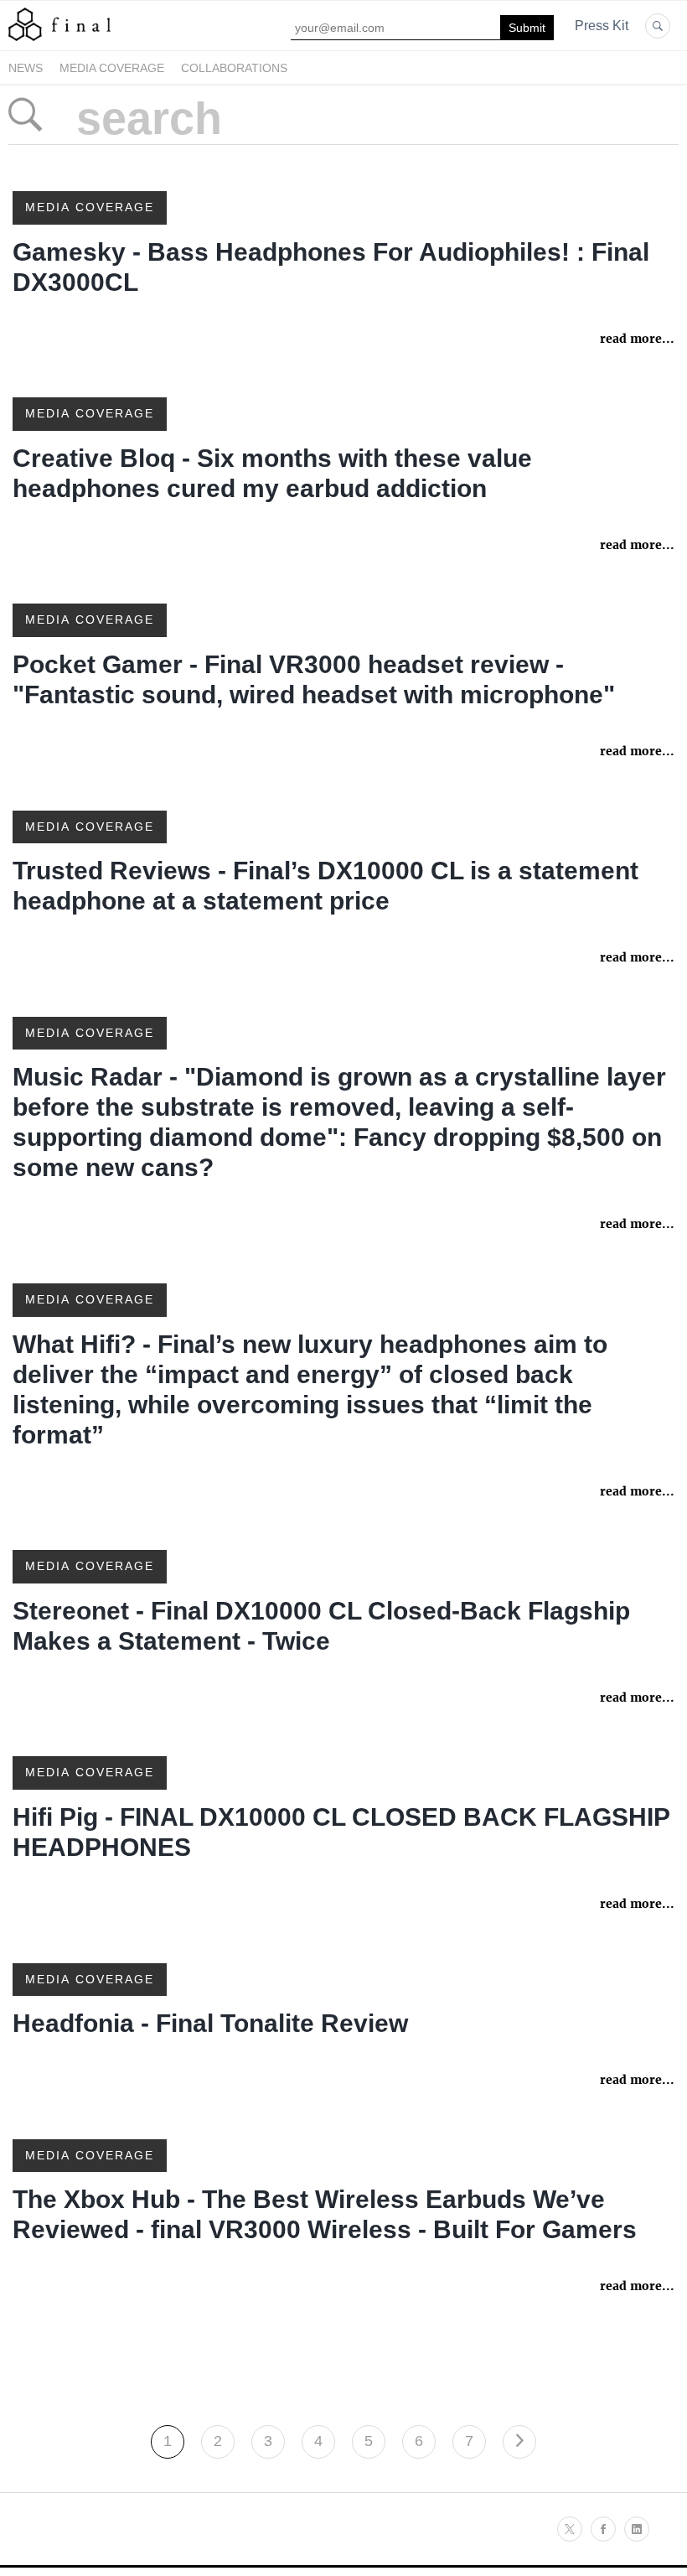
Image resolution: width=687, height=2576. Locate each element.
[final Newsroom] (59, 40)
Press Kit (602, 26)
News (26, 68)
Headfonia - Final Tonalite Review (210, 2023)
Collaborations (234, 68)
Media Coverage (112, 68)
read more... (637, 339)
